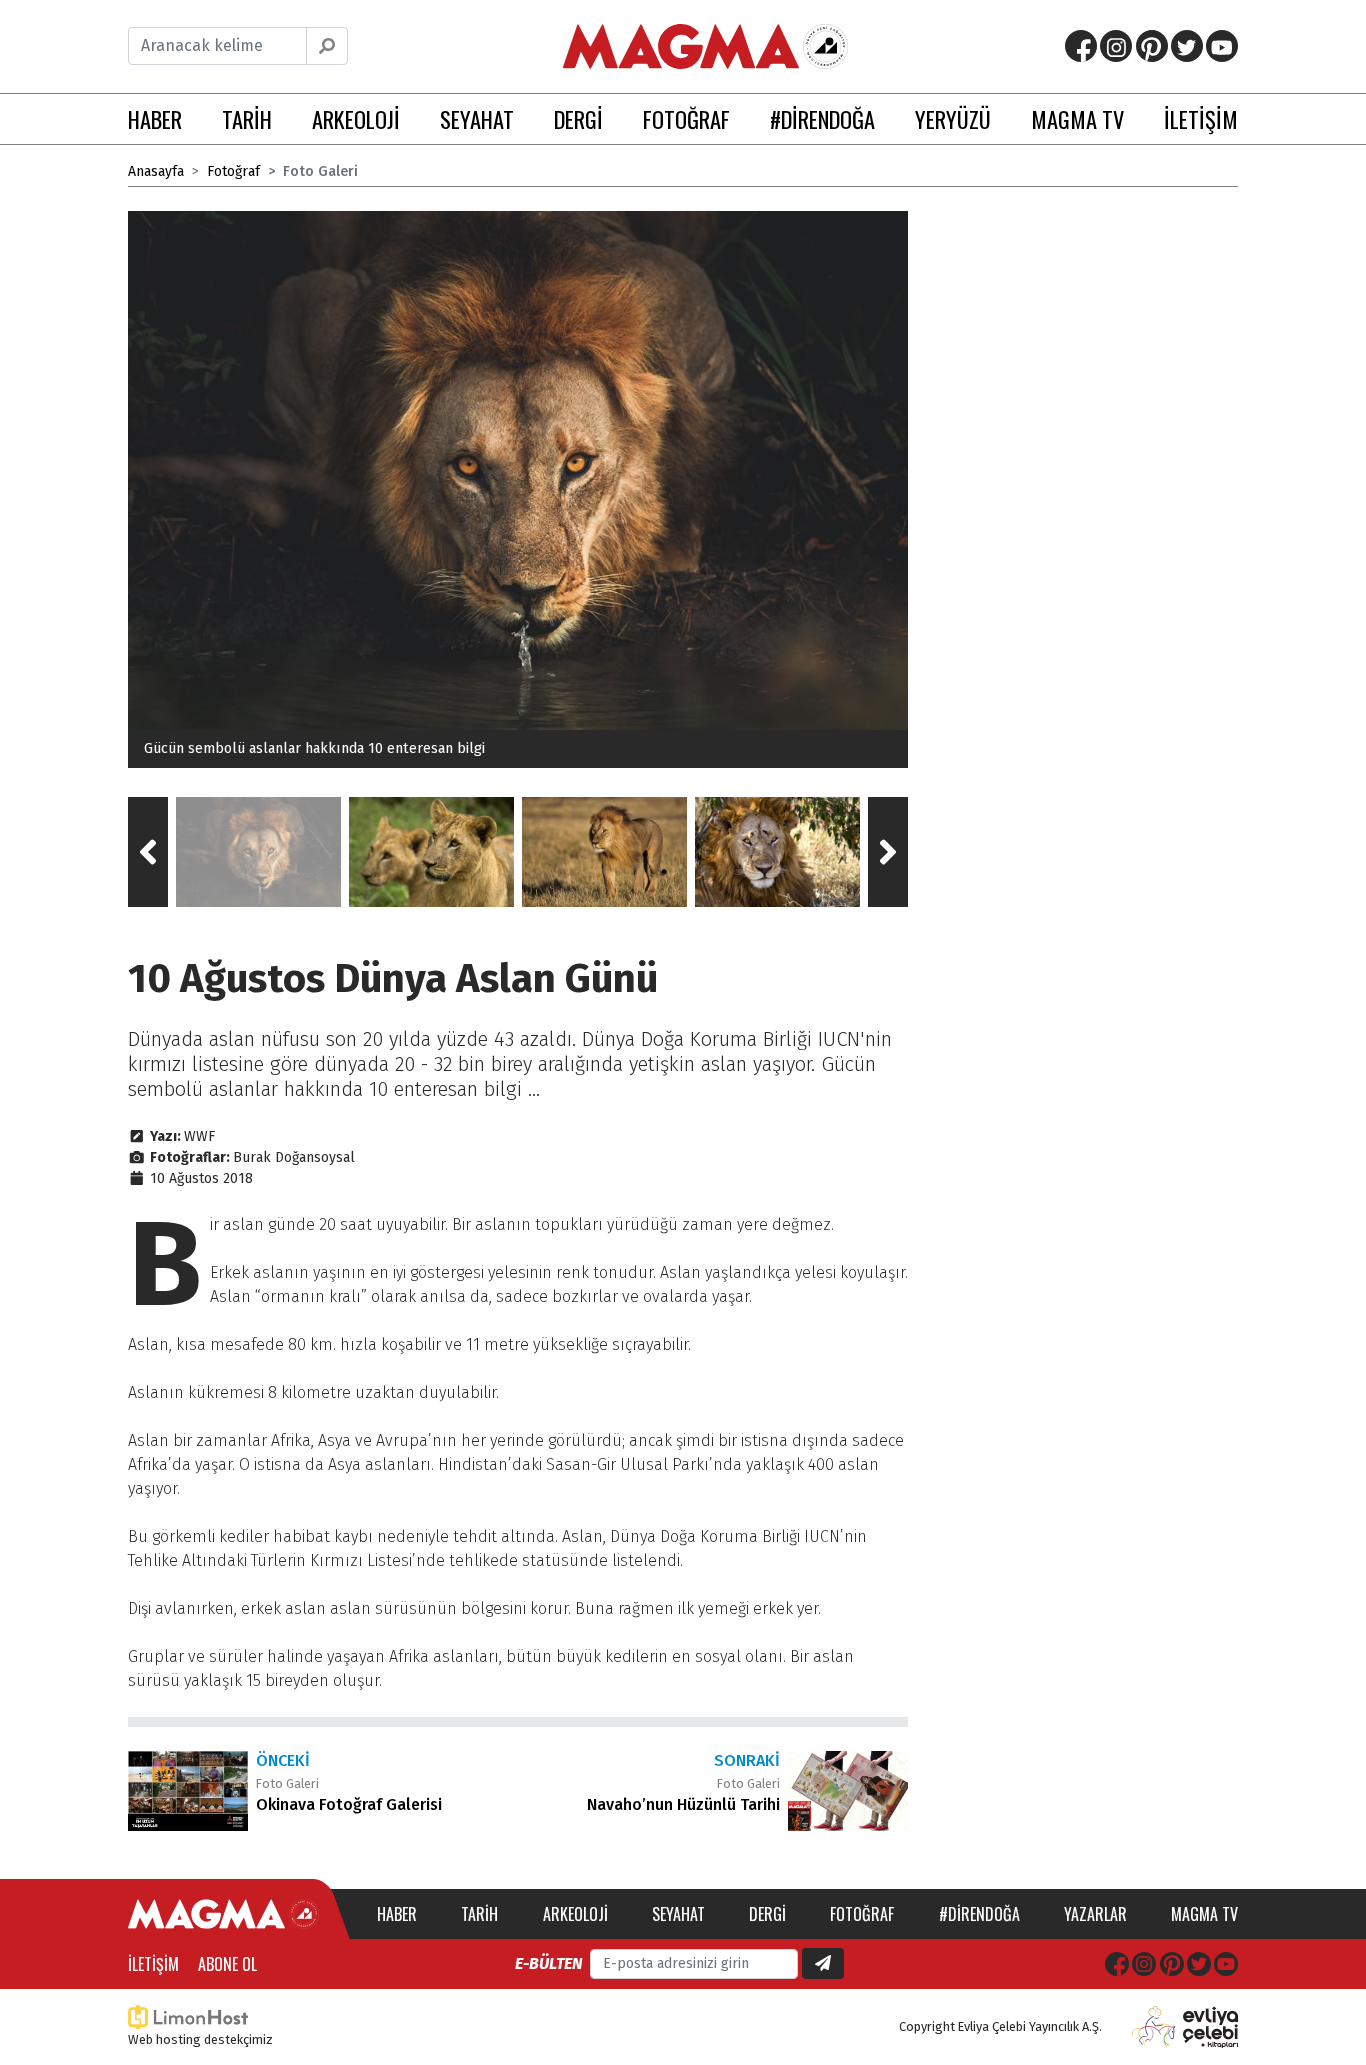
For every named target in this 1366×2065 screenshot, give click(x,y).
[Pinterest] (1152, 46)
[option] (518, 489)
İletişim (153, 1964)
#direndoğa (979, 1914)
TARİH (247, 118)
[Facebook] (1081, 46)
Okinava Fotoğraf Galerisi (349, 1804)
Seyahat (678, 1914)
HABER (155, 118)
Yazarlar (1095, 1914)
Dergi (767, 1914)
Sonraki (747, 1760)
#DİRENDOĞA (822, 118)
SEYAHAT (477, 118)
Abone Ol (227, 1964)
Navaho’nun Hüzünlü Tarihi (683, 1804)
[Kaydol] (823, 1963)
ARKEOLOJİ (356, 118)
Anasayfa (156, 171)
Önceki (283, 1760)
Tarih (479, 1914)
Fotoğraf (233, 171)
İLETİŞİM (1201, 118)
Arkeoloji (575, 1914)
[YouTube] (1222, 46)
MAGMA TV (1077, 118)
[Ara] (327, 46)
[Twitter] (1187, 46)
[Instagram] (1116, 46)
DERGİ (578, 118)
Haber (397, 1914)
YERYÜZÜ (953, 118)
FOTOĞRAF (686, 118)
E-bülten (548, 1963)
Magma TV (1204, 1914)
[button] (148, 852)
